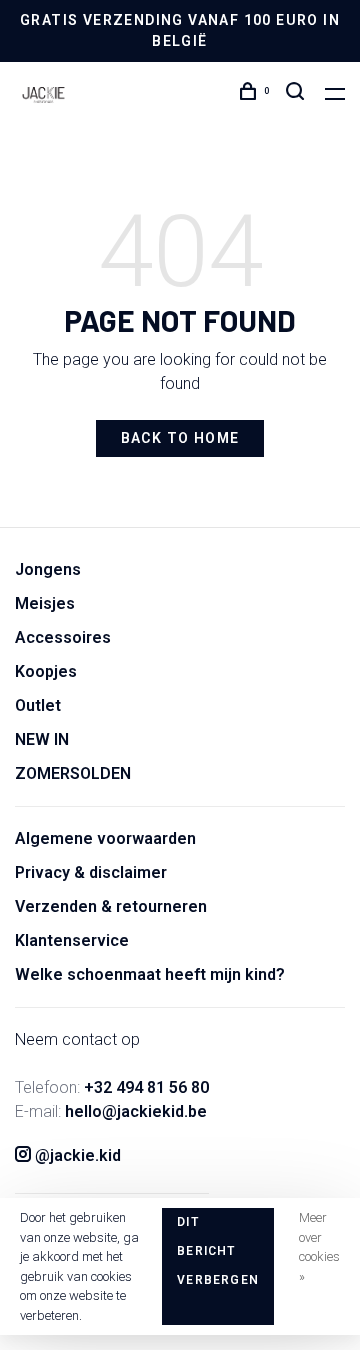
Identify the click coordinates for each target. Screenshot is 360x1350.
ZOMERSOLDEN (73, 773)
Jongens (48, 569)
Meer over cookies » (319, 1247)
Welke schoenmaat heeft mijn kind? (150, 974)
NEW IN (42, 739)
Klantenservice (72, 940)
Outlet (38, 705)
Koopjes (46, 671)
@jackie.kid (76, 1155)
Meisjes (45, 603)
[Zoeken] (298, 95)
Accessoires (63, 637)
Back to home (180, 438)
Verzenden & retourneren (111, 906)
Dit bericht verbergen (218, 1251)
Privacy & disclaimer (91, 872)
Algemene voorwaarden (105, 838)
